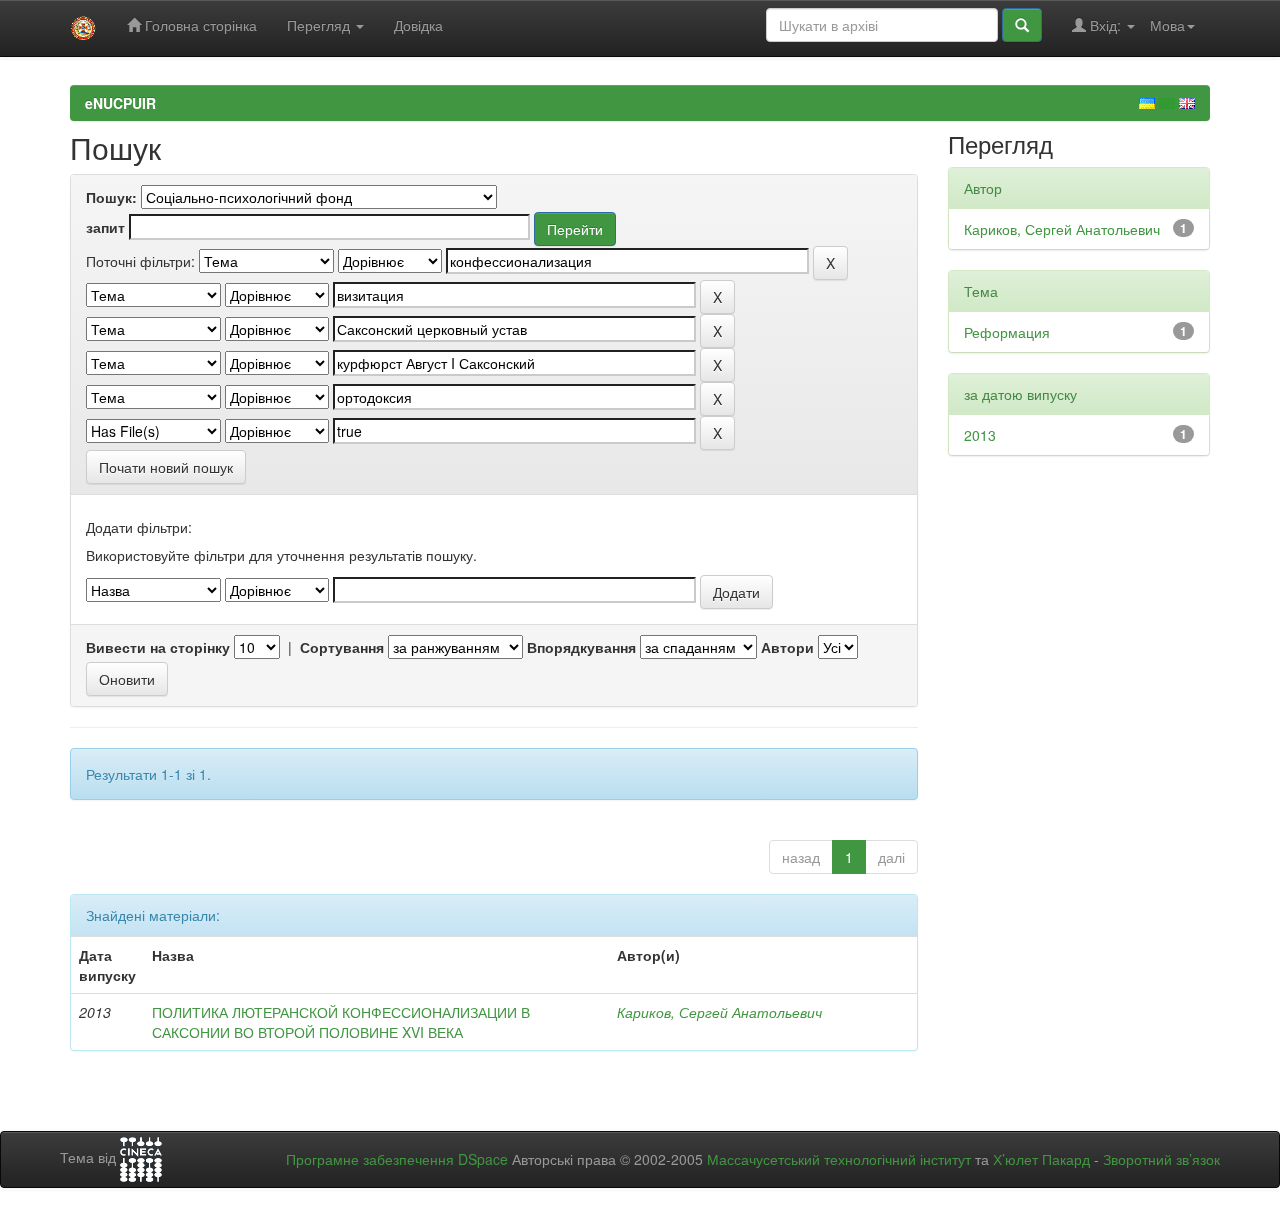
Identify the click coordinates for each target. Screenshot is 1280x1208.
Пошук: (111, 197)
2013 (980, 435)
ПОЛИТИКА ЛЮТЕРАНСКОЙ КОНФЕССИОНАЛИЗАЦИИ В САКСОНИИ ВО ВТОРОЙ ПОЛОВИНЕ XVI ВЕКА (341, 1022)
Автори (787, 647)
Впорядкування (581, 647)
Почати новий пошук (166, 467)
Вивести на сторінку (158, 647)
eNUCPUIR (120, 103)
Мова (1167, 25)
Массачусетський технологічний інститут (839, 1159)
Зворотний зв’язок (1161, 1159)
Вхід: (1105, 25)
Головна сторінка (199, 25)
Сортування (342, 647)
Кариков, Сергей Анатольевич (719, 1012)
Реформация (1007, 332)
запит (105, 227)
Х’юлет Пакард (1041, 1159)
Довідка (418, 25)
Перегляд (320, 25)
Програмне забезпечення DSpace (397, 1159)
